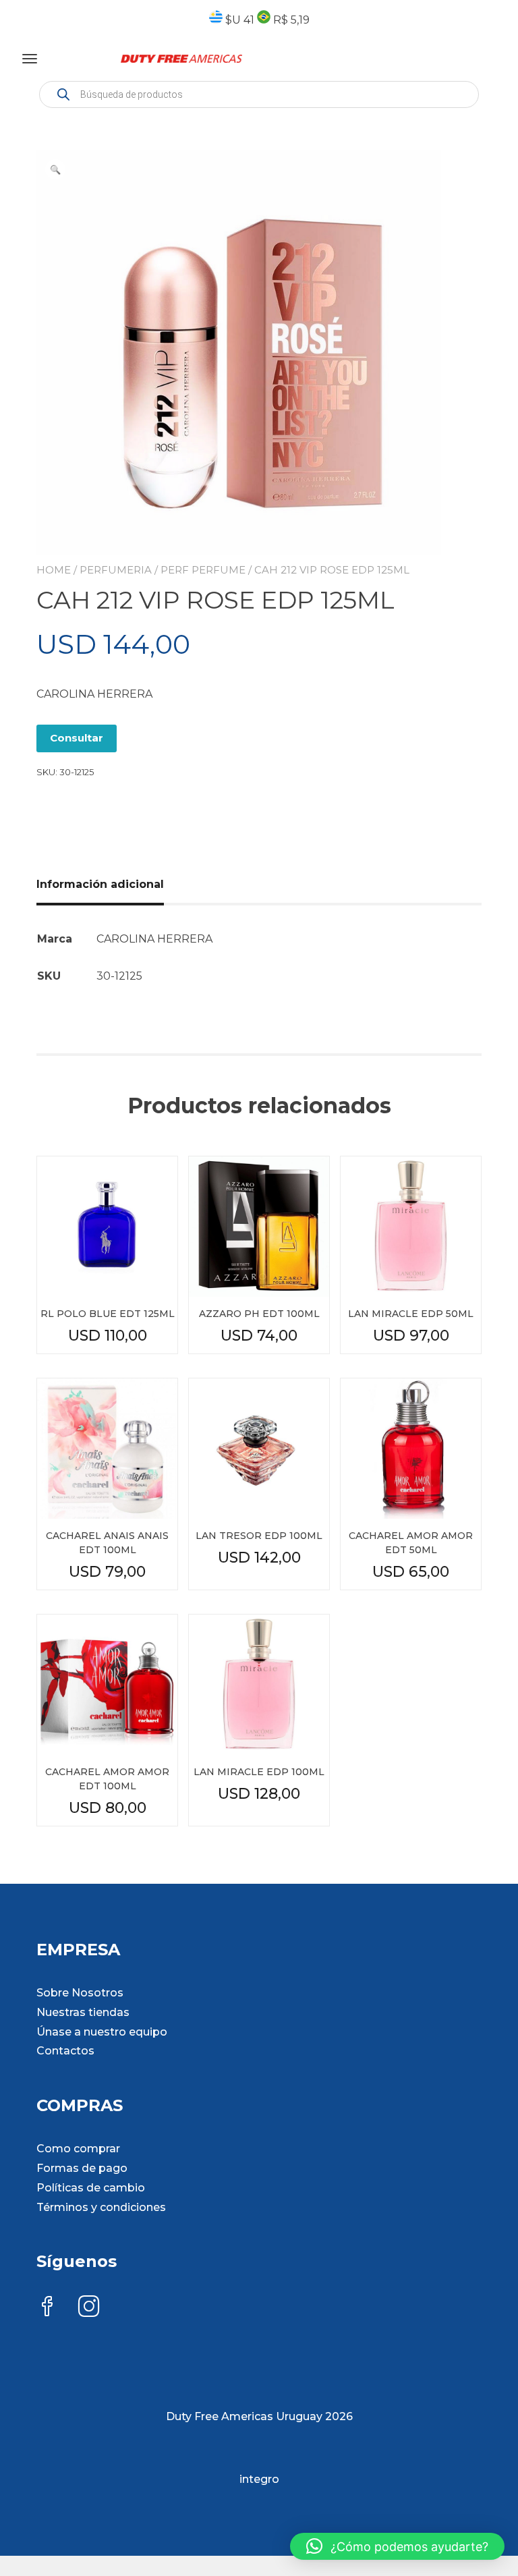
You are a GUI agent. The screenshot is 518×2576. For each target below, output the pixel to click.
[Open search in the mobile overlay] (259, 94)
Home (54, 570)
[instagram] (89, 2308)
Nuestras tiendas (83, 2012)
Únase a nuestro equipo (102, 2032)
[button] (55, 169)
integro (259, 2479)
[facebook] (47, 2308)
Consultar (77, 738)
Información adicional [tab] (100, 884)
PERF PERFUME (203, 570)
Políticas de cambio (91, 2188)
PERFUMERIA (116, 570)
